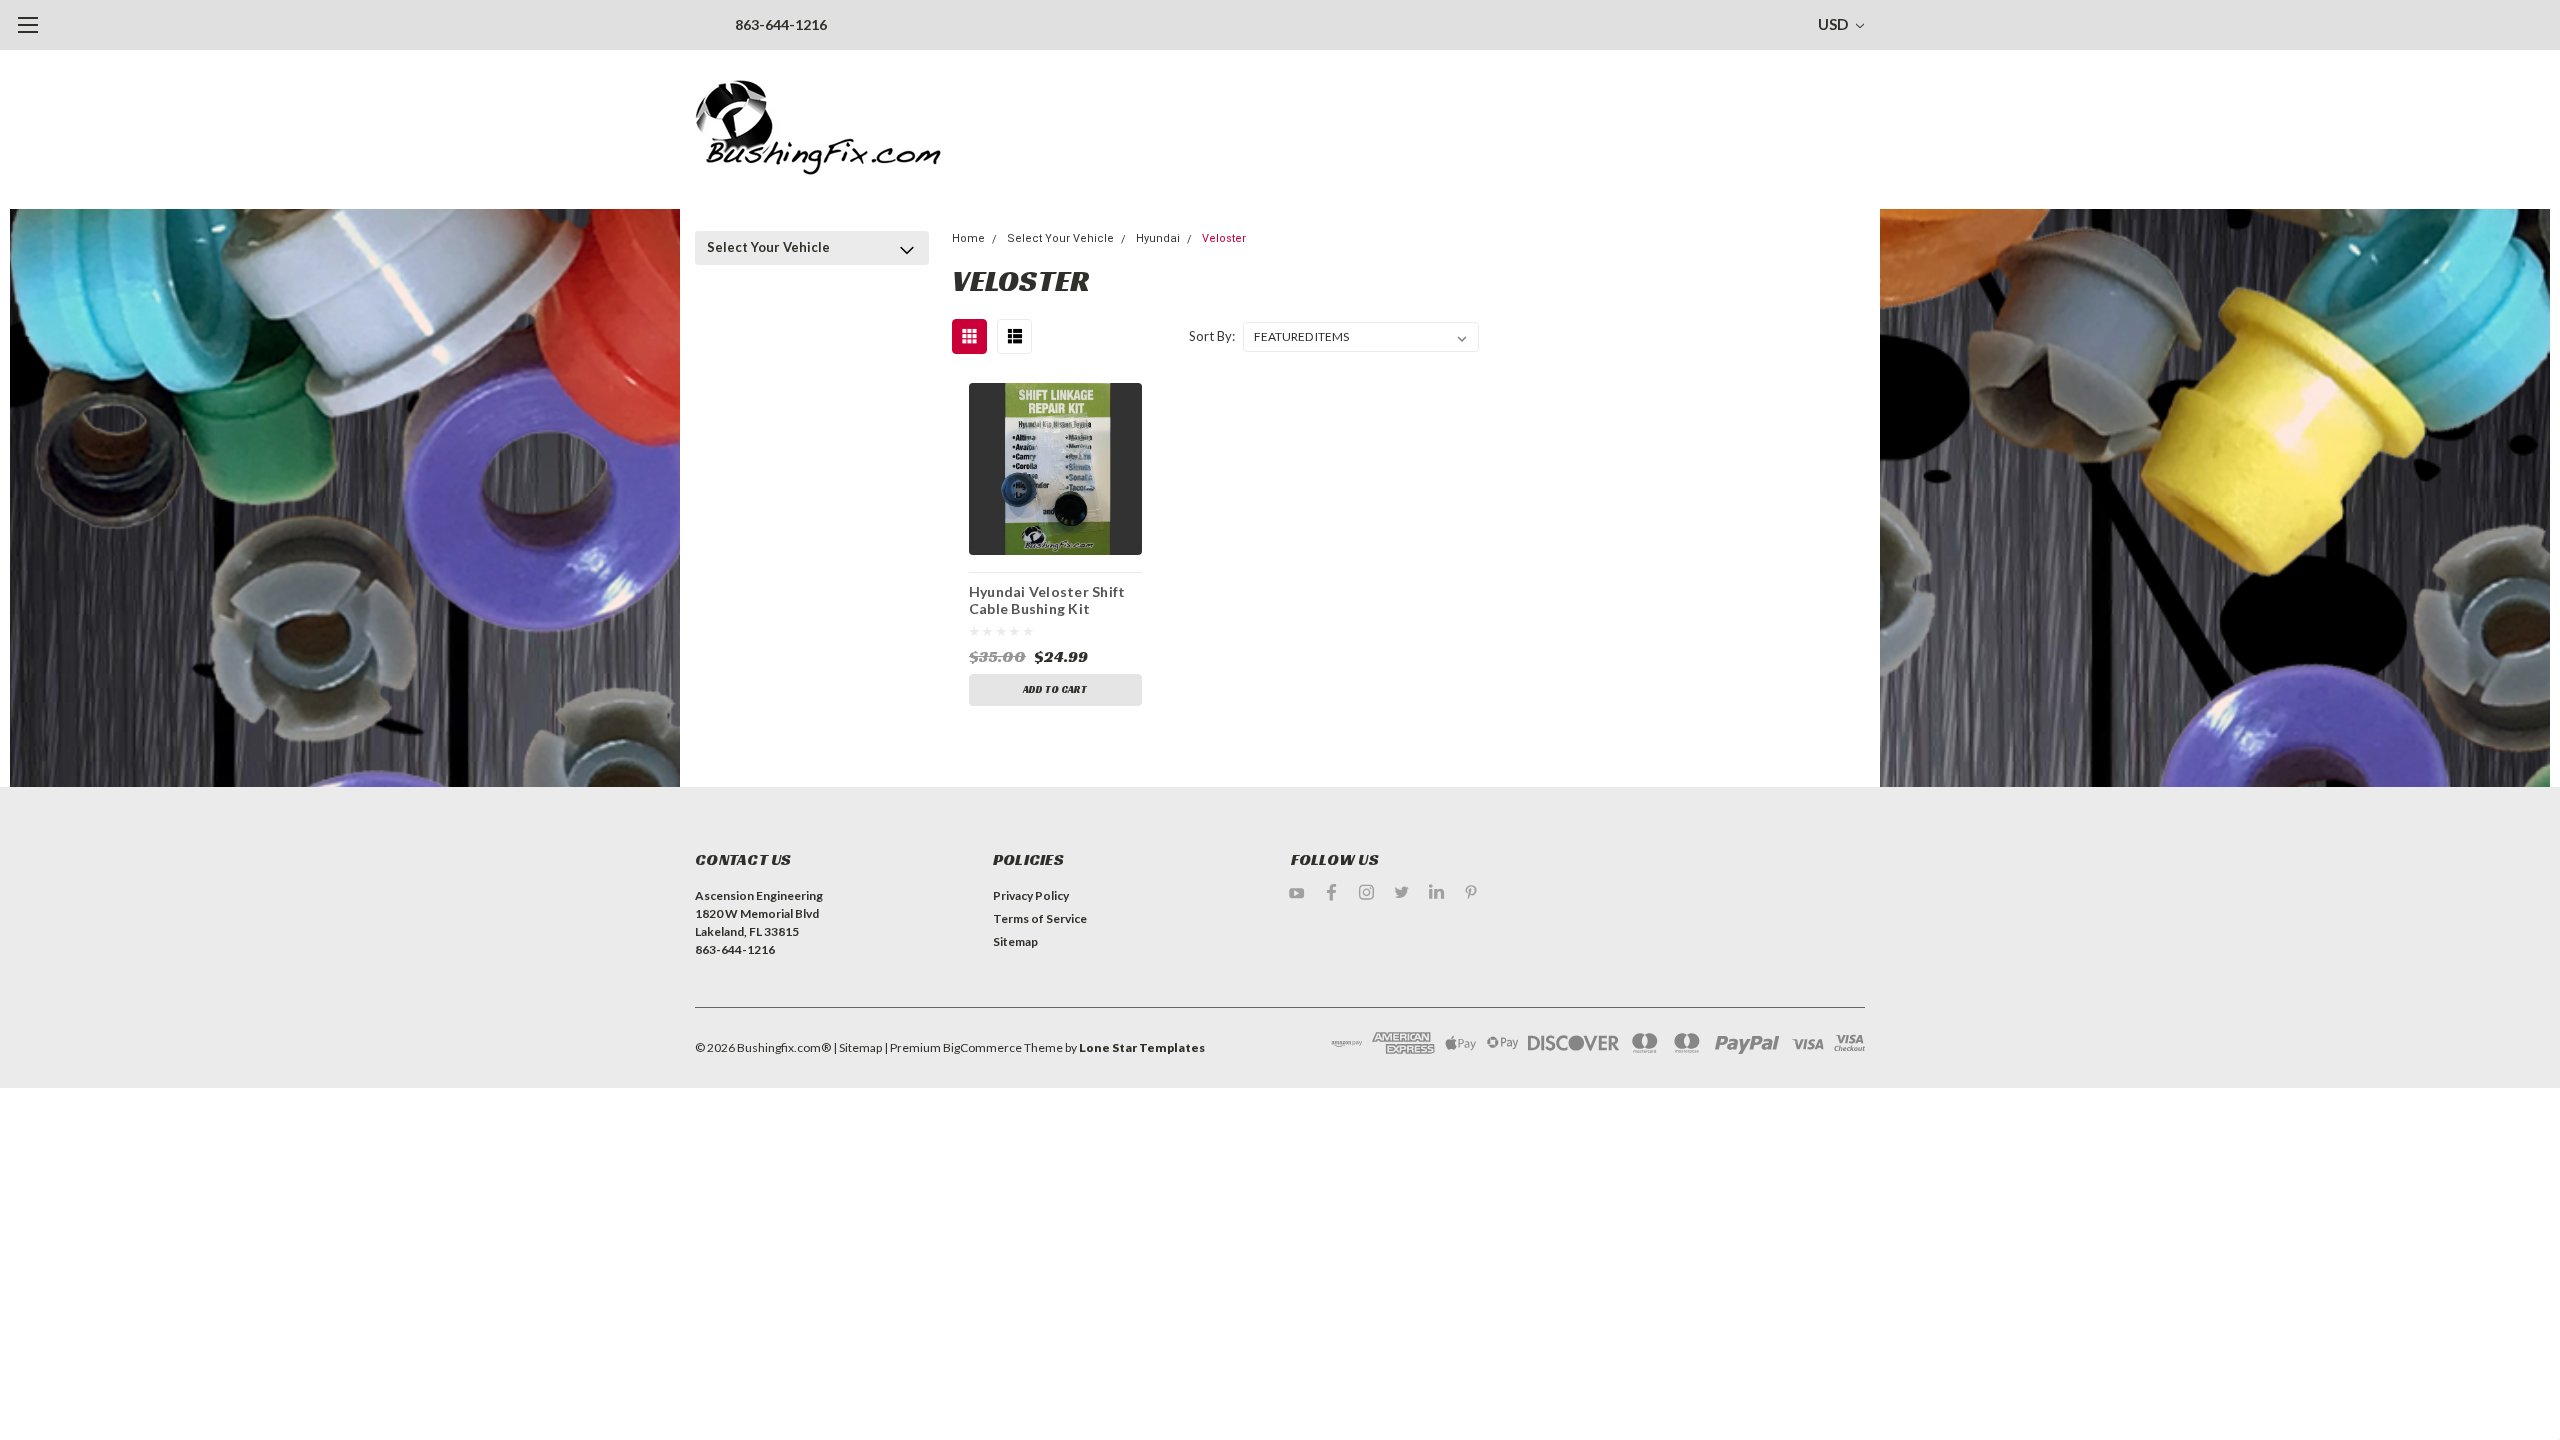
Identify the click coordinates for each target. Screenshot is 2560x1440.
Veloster (1224, 238)
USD (1834, 24)
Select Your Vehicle (768, 247)
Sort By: (1212, 336)
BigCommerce (982, 1047)
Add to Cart (1055, 689)
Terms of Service (1040, 918)
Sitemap (1015, 941)
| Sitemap (857, 1047)
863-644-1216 (781, 24)
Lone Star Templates (1142, 1047)
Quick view (1055, 468)
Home (968, 238)
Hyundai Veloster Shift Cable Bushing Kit (1047, 600)
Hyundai (1158, 238)
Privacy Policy (1031, 895)
